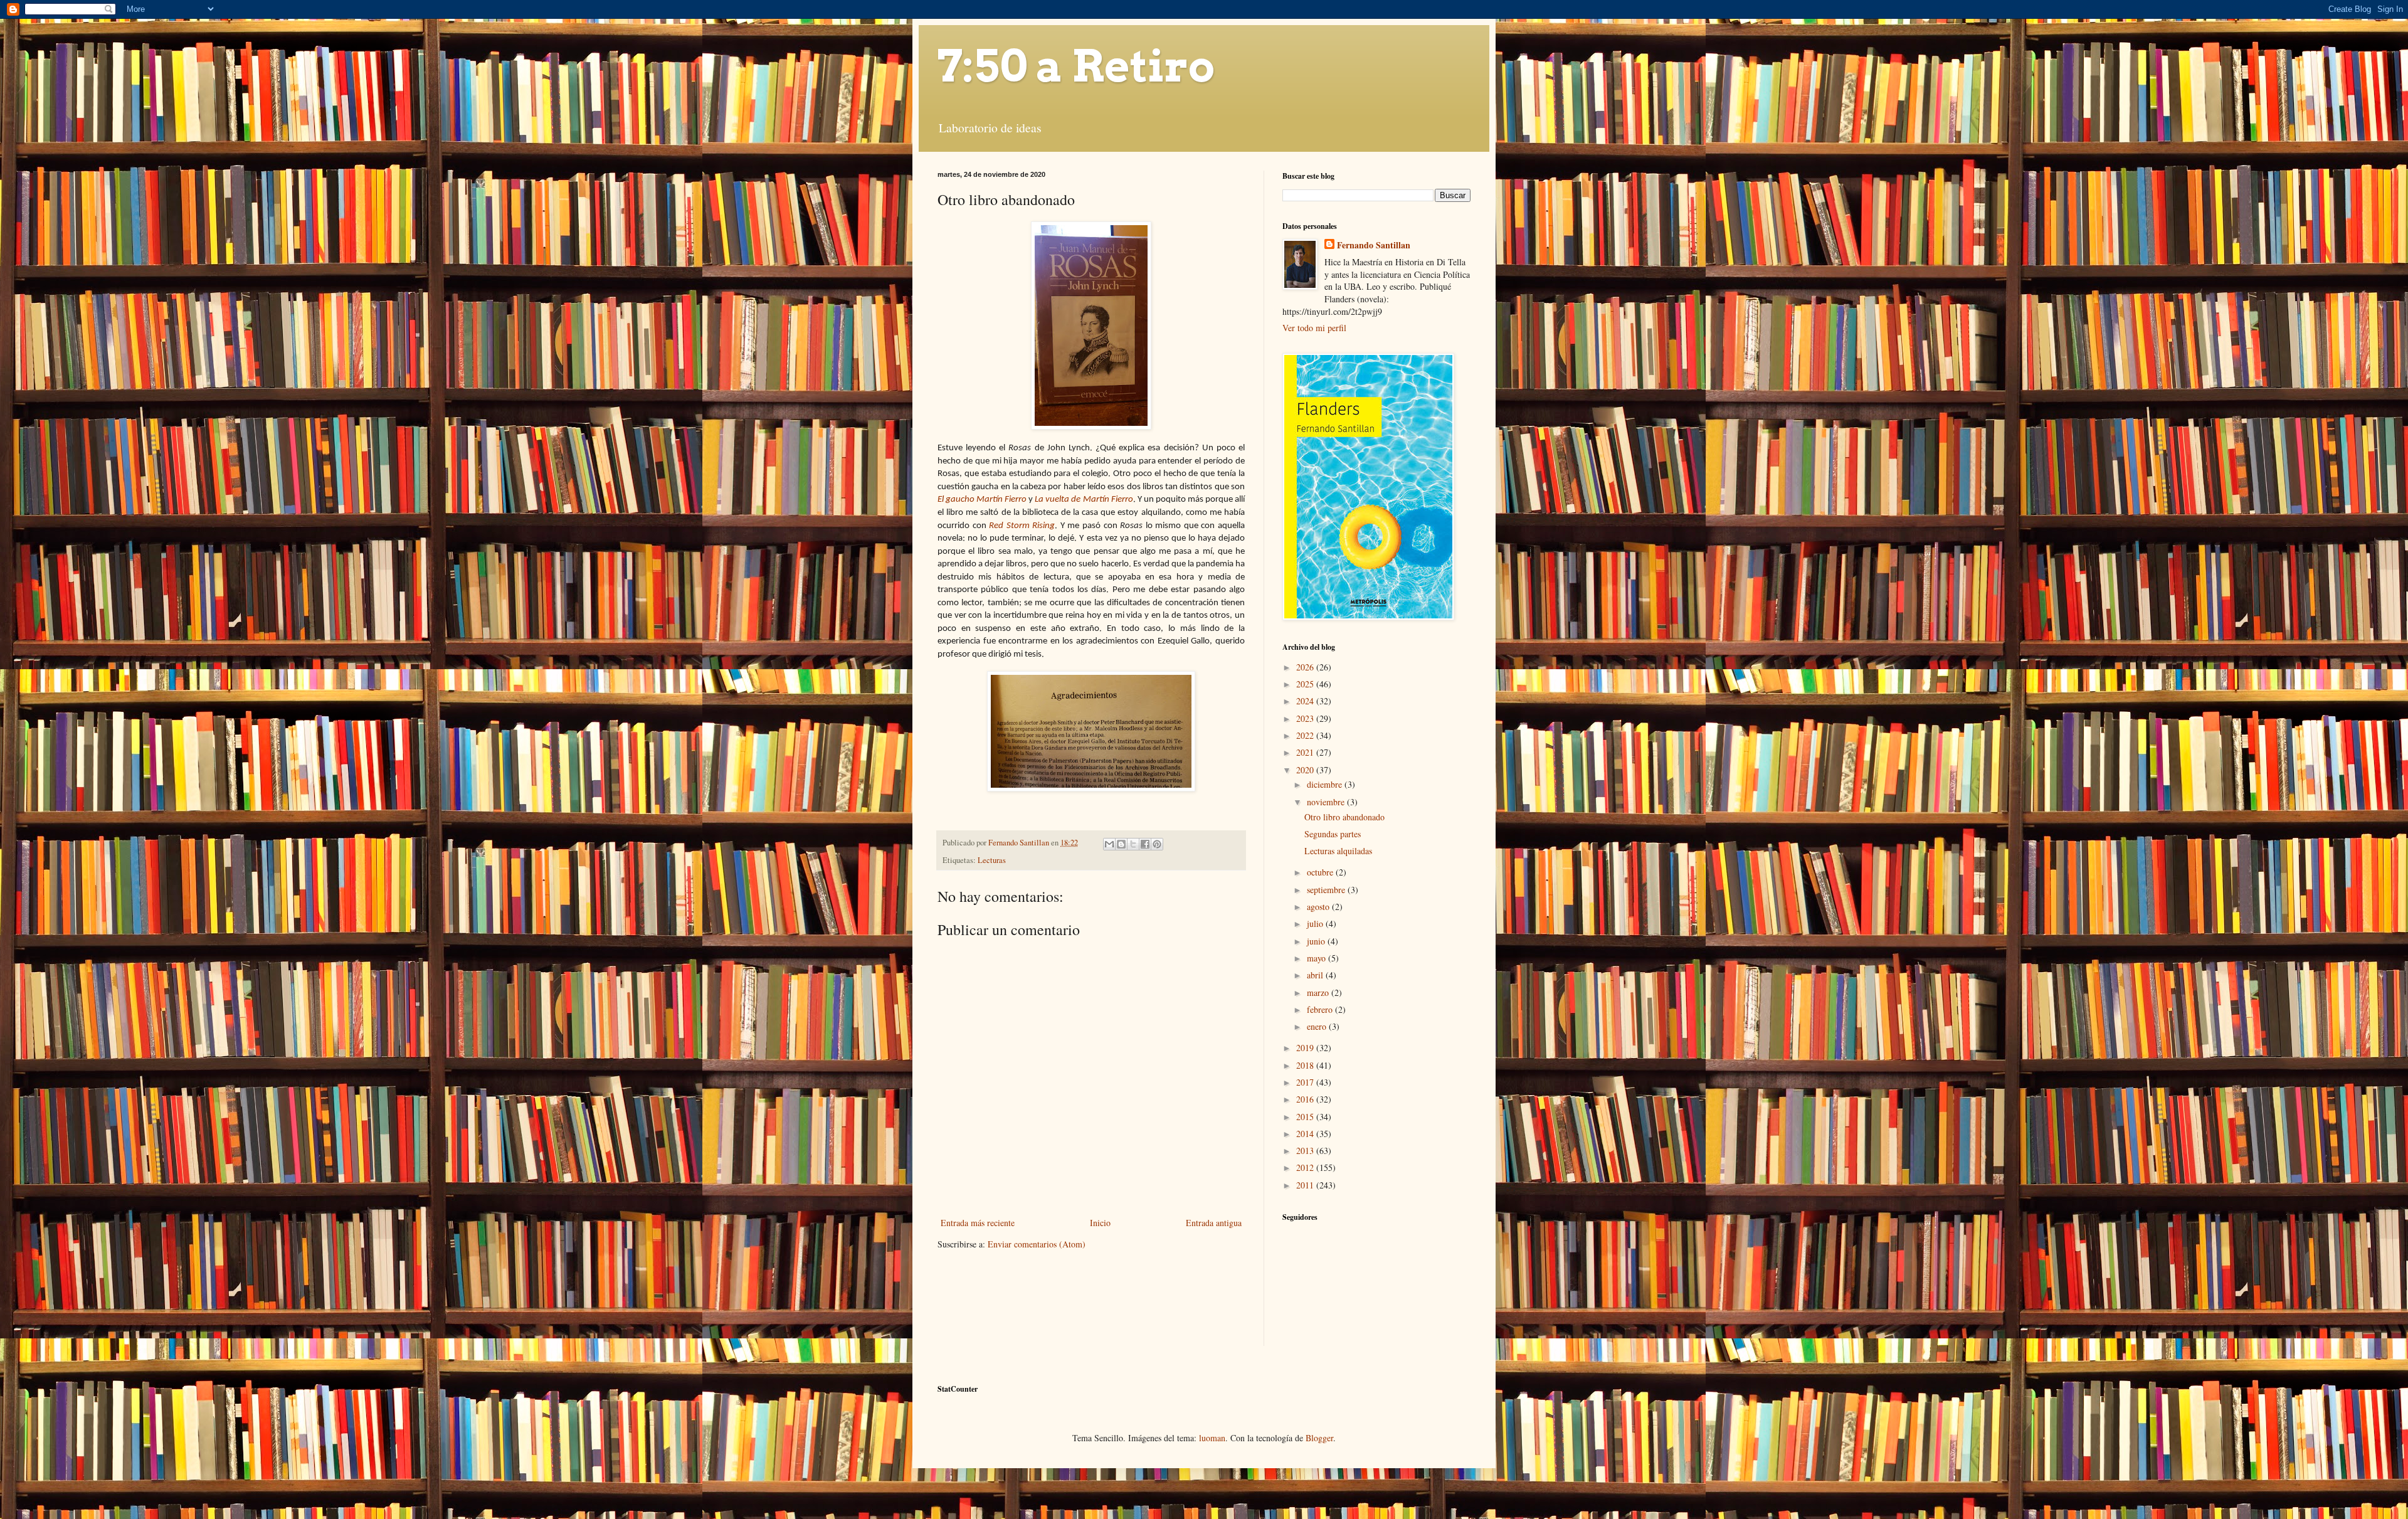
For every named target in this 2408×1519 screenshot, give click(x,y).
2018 (1306, 1065)
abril (1316, 975)
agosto (1319, 907)
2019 (1306, 1048)
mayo (1318, 958)
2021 (1306, 752)
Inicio (1100, 1223)
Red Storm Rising (1022, 526)
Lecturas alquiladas (1338, 851)
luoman (1212, 1438)
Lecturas (992, 860)
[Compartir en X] (1133, 844)
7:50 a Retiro (1076, 66)
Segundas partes (1333, 834)
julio (1316, 924)
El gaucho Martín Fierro (982, 500)
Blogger (1319, 1438)
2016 (1306, 1099)
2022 (1306, 735)
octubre (1321, 872)
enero (1318, 1026)
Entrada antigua (1214, 1223)
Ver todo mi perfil (1314, 328)
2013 (1306, 1151)
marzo (1319, 992)
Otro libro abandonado (1344, 817)
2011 (1306, 1185)
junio (1317, 941)
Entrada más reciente (978, 1223)
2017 (1306, 1082)
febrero (1321, 1009)
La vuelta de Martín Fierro (1084, 500)
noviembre (1327, 802)
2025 (1306, 684)
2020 (1306, 770)
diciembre (1326, 784)
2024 (1306, 701)
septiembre (1327, 890)
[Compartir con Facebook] (1145, 844)
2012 (1306, 1167)
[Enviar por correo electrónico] (1109, 844)
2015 (1306, 1117)
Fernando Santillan (1374, 245)
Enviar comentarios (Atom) (1037, 1244)
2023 (1306, 718)
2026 (1306, 667)
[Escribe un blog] (1121, 844)
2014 (1306, 1134)
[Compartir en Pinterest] (1157, 844)
